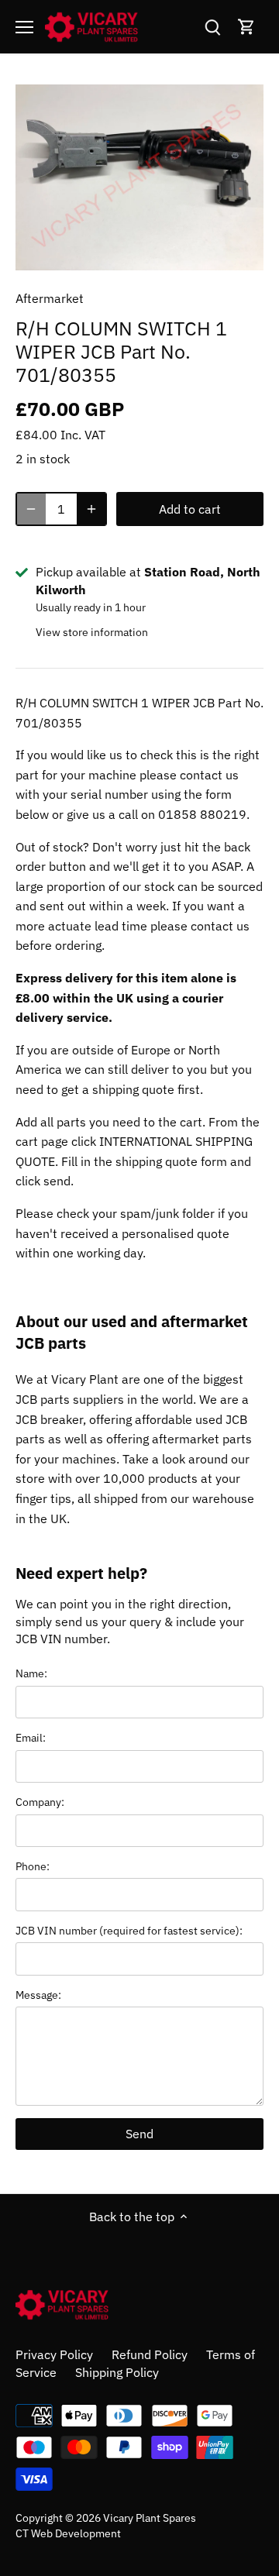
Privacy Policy (54, 2354)
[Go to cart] (246, 27)
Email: (31, 1737)
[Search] (212, 27)
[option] (139, 177)
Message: (38, 1995)
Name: (31, 1673)
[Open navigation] (24, 27)
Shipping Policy (117, 2372)
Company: (40, 1802)
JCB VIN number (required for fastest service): (129, 1930)
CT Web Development (68, 2533)
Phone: (33, 1866)
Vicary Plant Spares (150, 2518)
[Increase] (91, 509)
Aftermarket (50, 298)
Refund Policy (150, 2354)
